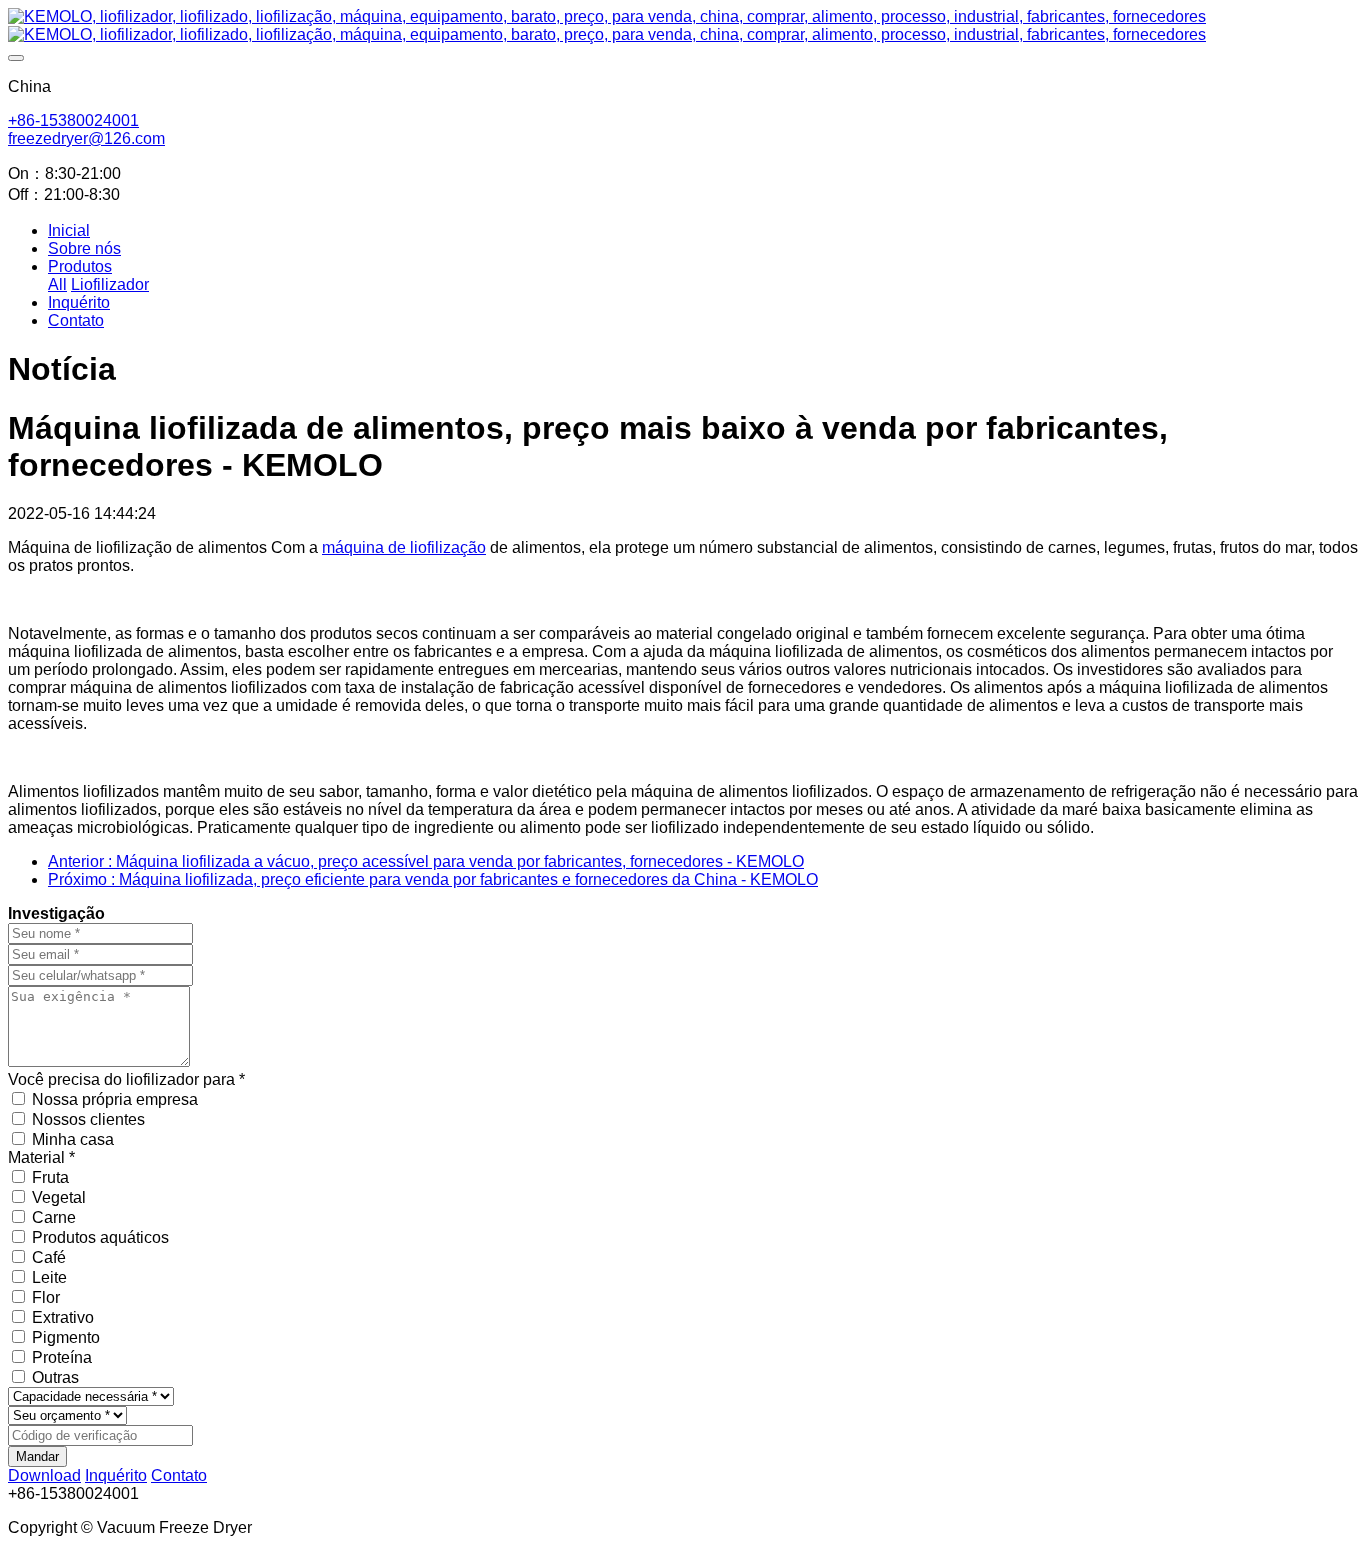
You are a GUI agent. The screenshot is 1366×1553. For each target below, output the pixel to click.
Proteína (62, 1357)
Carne (54, 1217)
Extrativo (63, 1317)
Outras (55, 1377)
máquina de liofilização (404, 547)
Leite (49, 1277)
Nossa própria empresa (115, 1099)
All (57, 284)
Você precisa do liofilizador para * (126, 1079)
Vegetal (59, 1197)
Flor (46, 1297)
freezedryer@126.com (86, 138)
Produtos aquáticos (100, 1237)
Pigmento (66, 1337)
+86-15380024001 (73, 120)
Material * (41, 1157)
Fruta (50, 1177)
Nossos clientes (88, 1119)
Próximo (433, 879)
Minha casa (73, 1139)
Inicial (69, 230)
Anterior (426, 861)
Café (49, 1257)
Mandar (37, 1456)
